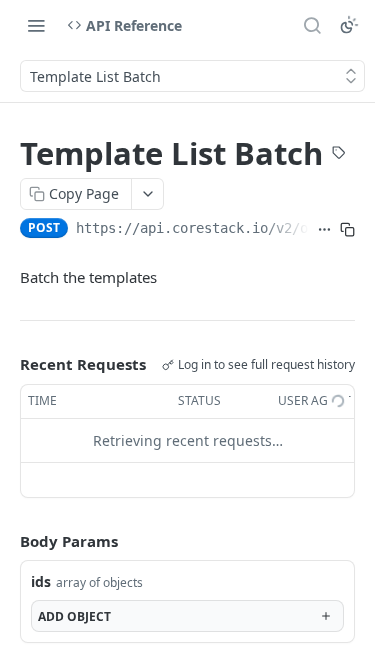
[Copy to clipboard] (347, 230)
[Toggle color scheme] (349, 25)
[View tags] (339, 155)
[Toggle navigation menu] (36, 25)
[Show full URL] (324, 230)
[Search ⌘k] (312, 25)
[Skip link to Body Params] (6, 541)
